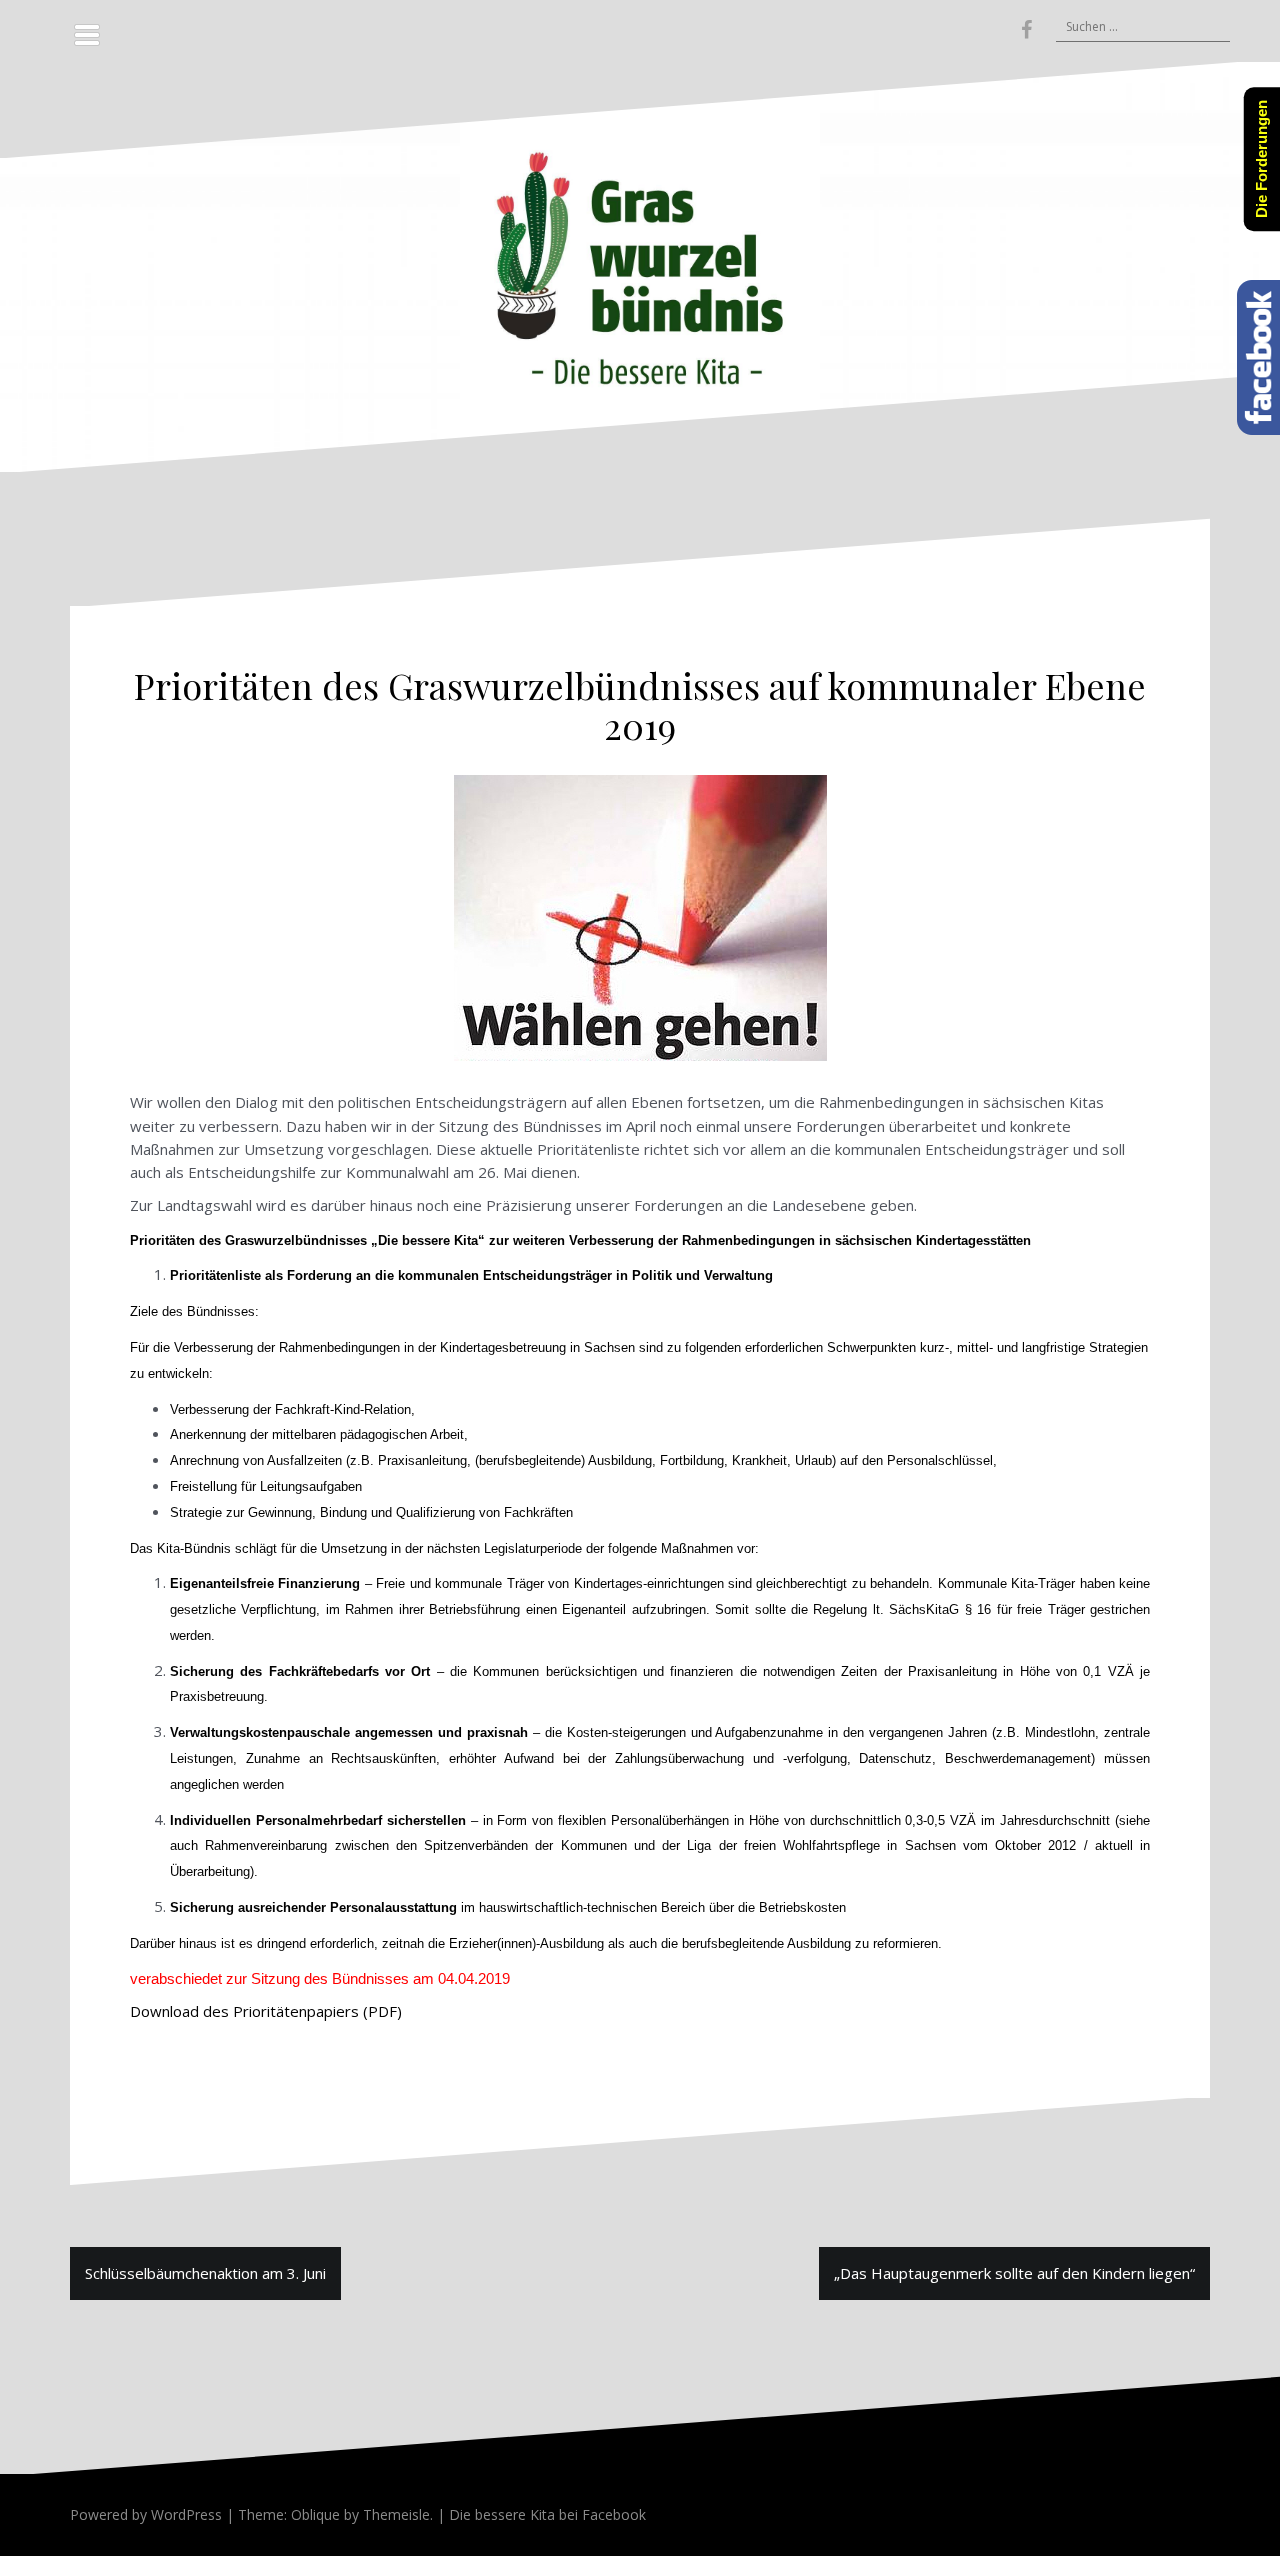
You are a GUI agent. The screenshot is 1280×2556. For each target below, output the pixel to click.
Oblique (315, 2514)
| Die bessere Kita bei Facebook (539, 2514)
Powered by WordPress (146, 2514)
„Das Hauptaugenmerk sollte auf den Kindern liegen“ (1014, 2273)
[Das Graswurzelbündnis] (640, 265)
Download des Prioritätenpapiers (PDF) (266, 2011)
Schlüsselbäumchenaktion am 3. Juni (205, 2273)
